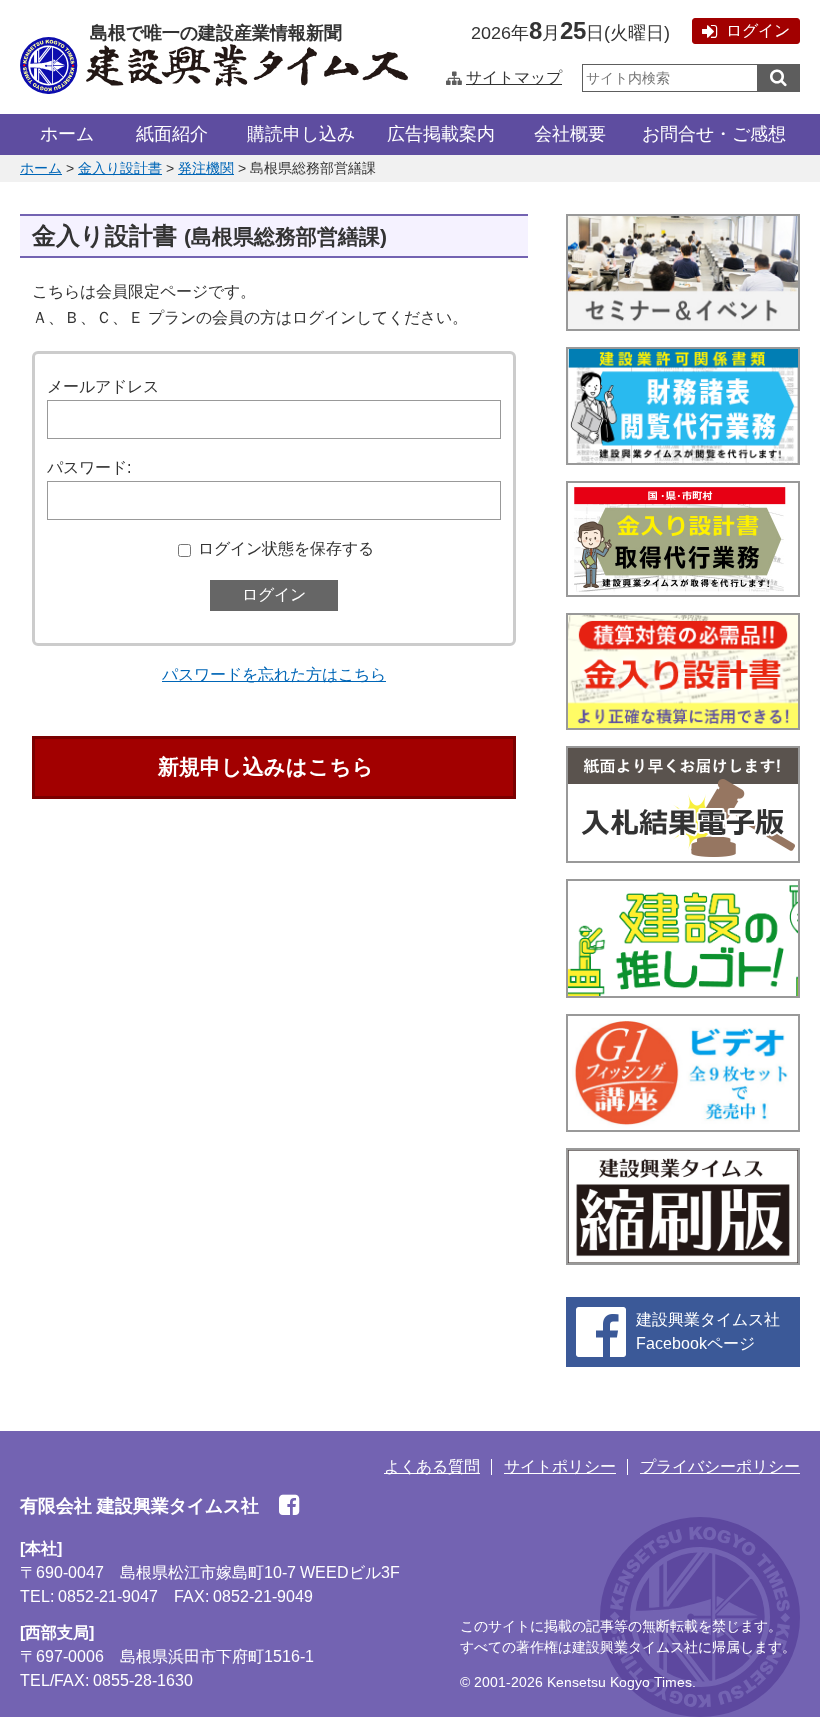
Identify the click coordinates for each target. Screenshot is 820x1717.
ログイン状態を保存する (286, 548)
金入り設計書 (120, 168)
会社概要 (570, 134)
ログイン (758, 30)
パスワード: (89, 467)
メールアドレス (103, 386)
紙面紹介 (172, 134)
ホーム (67, 134)
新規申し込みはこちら (266, 766)
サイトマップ (514, 77)
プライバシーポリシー (720, 1466)
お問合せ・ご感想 (714, 134)
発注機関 (206, 168)
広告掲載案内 (441, 134)
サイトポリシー (560, 1466)
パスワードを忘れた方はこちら (274, 674)
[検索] (778, 78)
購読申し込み (301, 134)
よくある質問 (432, 1466)
